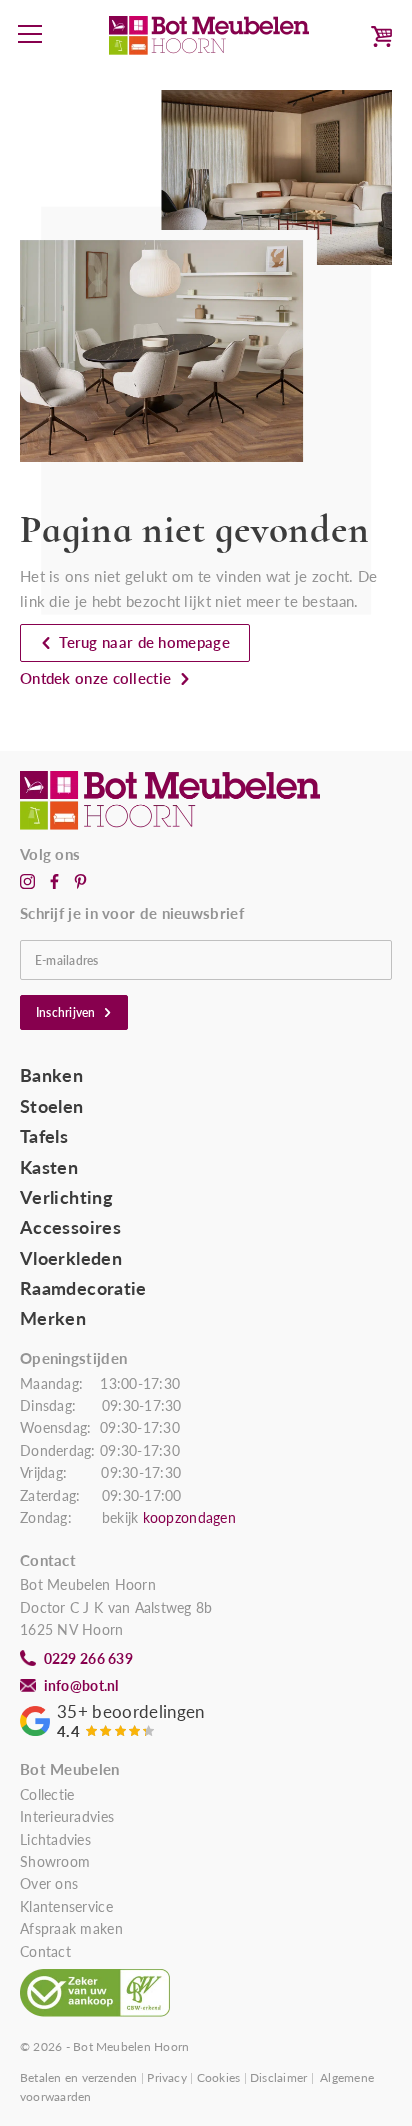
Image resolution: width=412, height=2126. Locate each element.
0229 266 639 (88, 1659)
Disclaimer (278, 2077)
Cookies (219, 2077)
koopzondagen (189, 1518)
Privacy (167, 2077)
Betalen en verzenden (79, 2077)
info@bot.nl (81, 1686)
